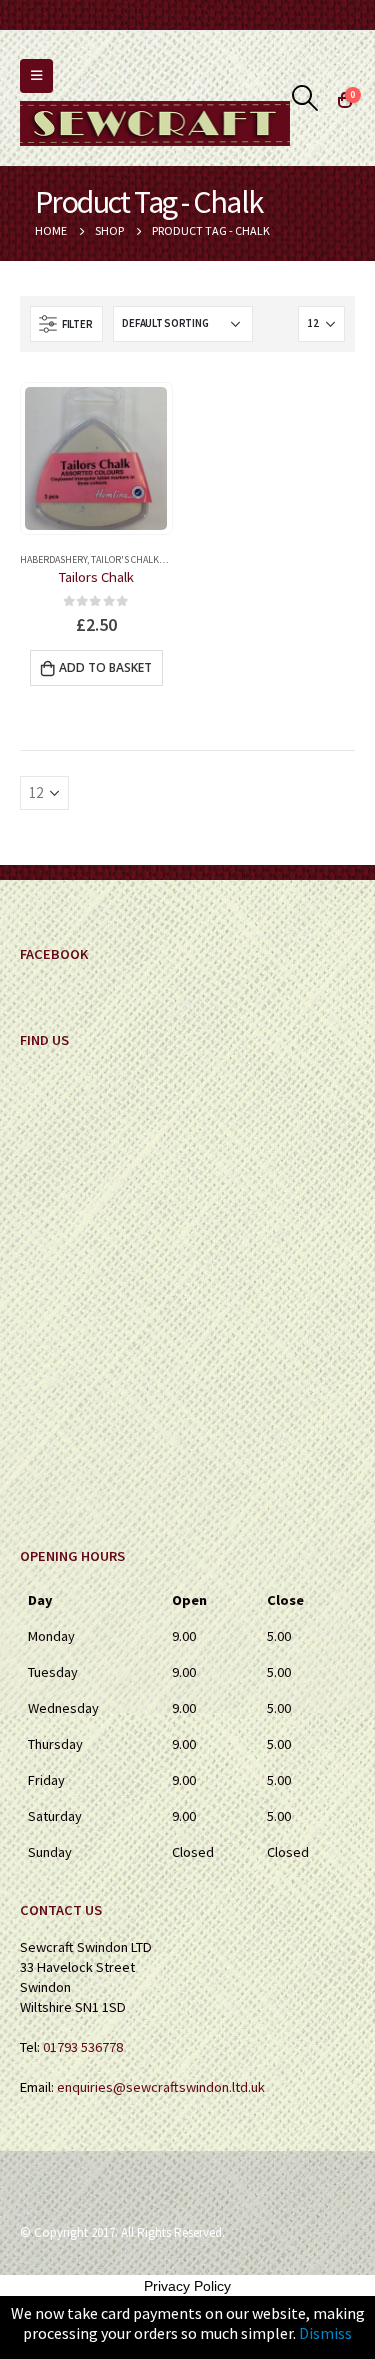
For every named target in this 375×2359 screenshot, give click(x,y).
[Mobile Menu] (36, 76)
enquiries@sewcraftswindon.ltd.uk (161, 2087)
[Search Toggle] (305, 98)
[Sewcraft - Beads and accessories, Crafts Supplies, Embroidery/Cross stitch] (155, 123)
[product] (96, 458)
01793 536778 (83, 2047)
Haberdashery (53, 559)
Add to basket (105, 667)
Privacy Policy (187, 2286)
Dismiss (325, 2333)
